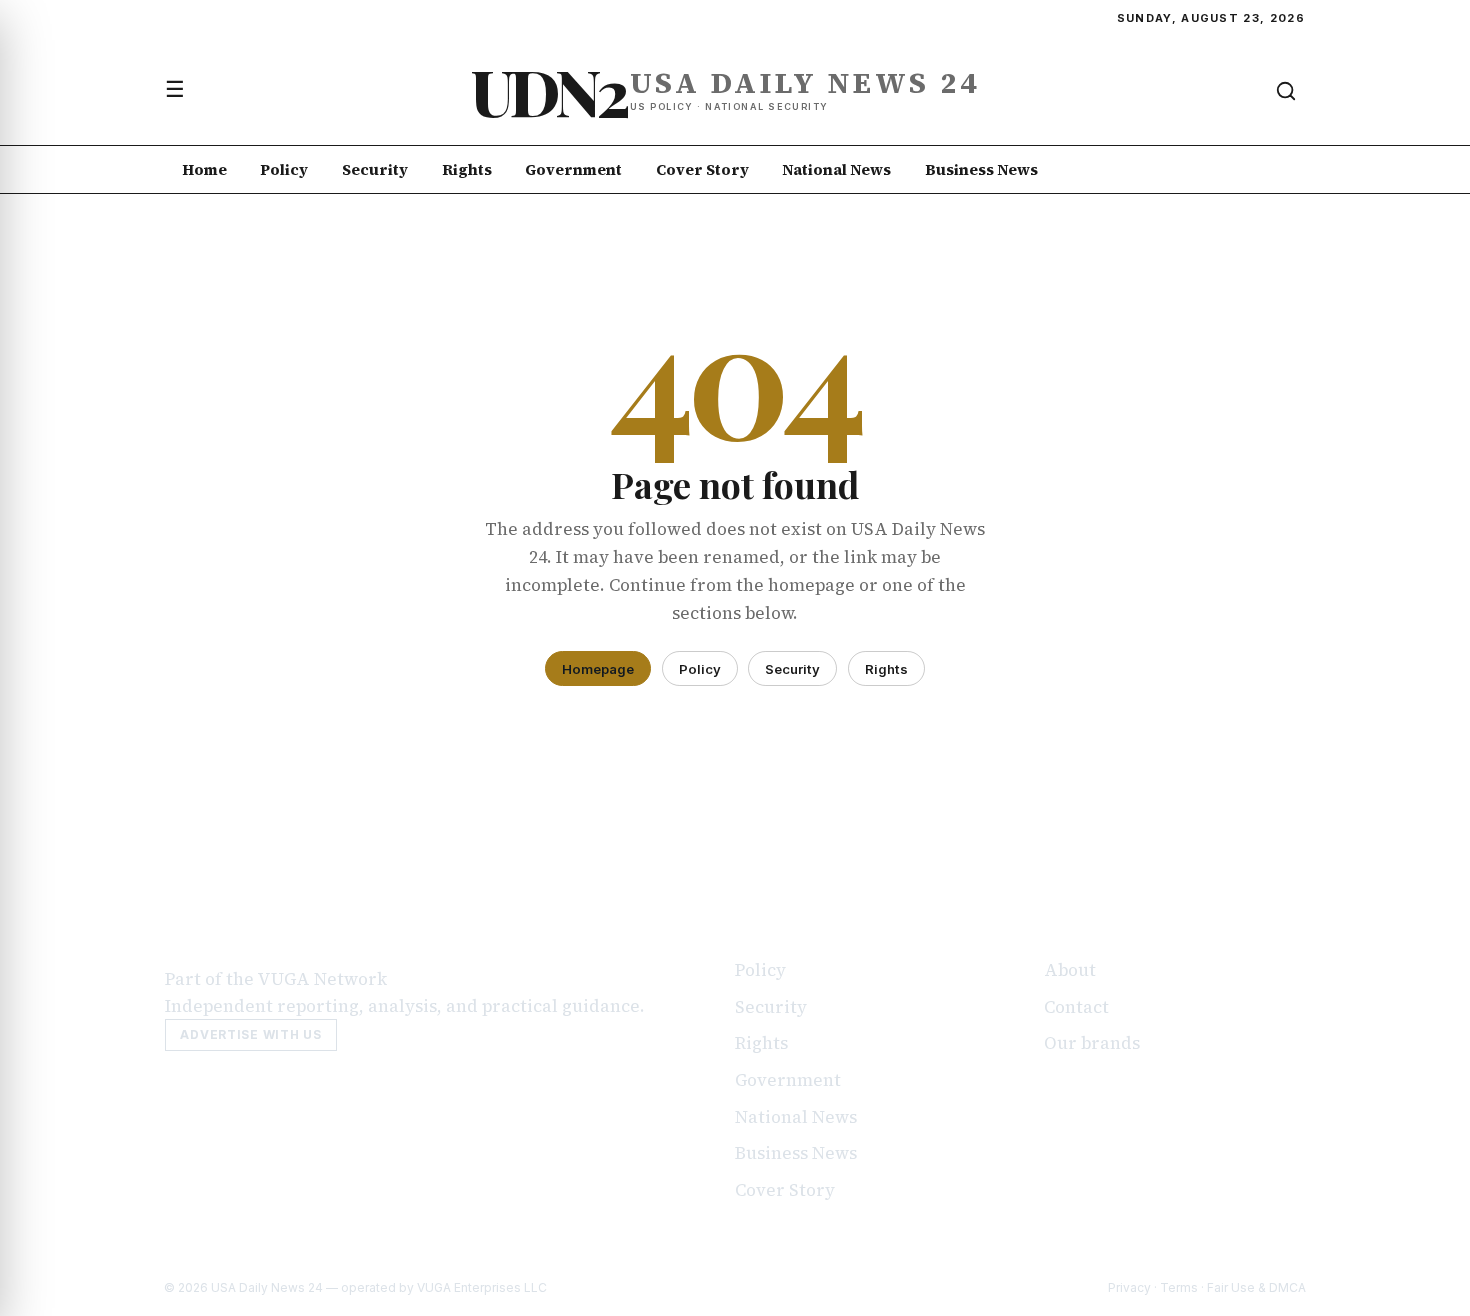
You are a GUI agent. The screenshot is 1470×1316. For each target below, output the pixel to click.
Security (375, 169)
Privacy (1129, 1287)
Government (573, 169)
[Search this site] (1286, 91)
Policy (284, 169)
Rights (467, 169)
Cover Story (702, 169)
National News (836, 169)
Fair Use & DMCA (1256, 1287)
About (1070, 970)
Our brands (1092, 1043)
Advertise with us (250, 1034)
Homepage (598, 669)
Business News (981, 169)
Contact (1076, 1007)
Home (204, 169)
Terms (1179, 1287)
